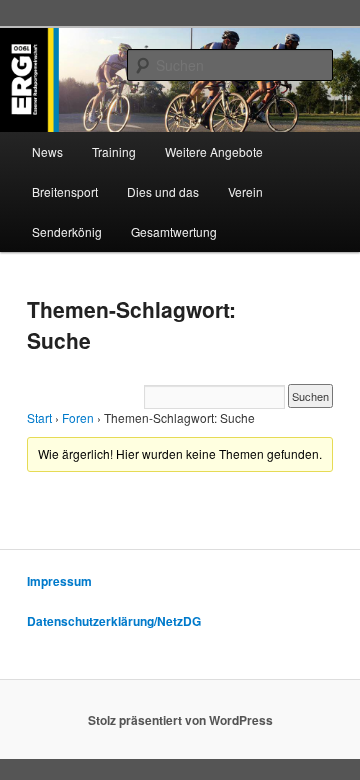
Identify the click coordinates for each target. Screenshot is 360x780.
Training (114, 151)
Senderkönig (67, 231)
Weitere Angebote (214, 151)
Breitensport (65, 191)
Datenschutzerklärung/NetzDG (114, 621)
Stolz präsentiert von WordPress (180, 720)
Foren (78, 417)
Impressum (59, 581)
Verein (245, 191)
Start (39, 417)
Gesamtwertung (174, 231)
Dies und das (163, 191)
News (47, 151)
